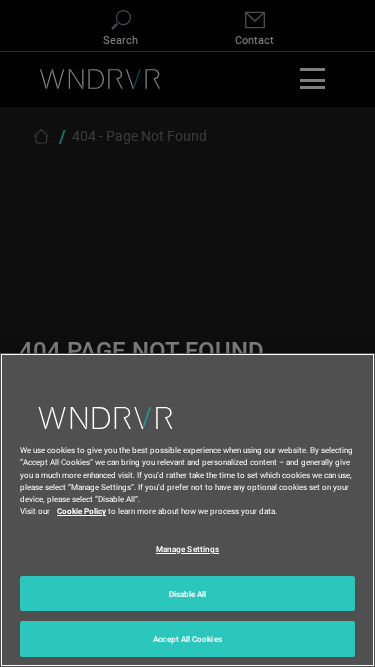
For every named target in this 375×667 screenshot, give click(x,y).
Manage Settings (187, 548)
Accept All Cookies (187, 638)
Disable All (188, 593)
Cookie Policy (81, 510)
